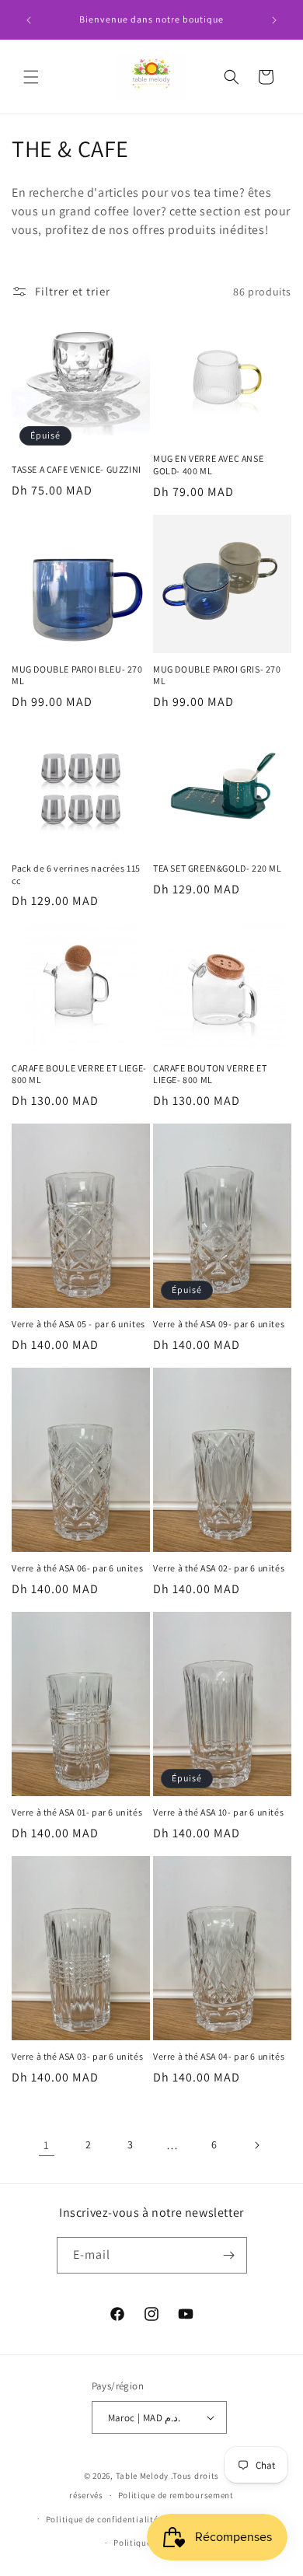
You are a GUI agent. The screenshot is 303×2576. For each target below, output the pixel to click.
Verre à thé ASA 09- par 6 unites (219, 1324)
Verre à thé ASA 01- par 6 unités (77, 1812)
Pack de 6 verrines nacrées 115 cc (76, 874)
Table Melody (142, 2476)
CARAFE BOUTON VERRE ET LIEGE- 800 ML (210, 1074)
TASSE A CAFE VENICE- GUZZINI (77, 469)
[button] (31, 77)
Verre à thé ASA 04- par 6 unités (219, 2056)
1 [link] (47, 2145)
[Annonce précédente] (29, 20)
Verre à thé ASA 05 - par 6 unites (78, 1324)
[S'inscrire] (229, 2255)
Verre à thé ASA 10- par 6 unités (218, 1812)
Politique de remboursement (176, 2495)
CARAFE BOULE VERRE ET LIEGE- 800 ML (79, 1074)
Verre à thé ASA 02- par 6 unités (219, 1568)
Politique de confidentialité (102, 2519)
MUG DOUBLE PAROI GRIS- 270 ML (217, 675)
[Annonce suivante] (274, 20)
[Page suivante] (256, 2145)
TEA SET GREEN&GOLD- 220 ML (218, 868)
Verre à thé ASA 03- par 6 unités (77, 2056)
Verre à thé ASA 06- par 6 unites (77, 1568)
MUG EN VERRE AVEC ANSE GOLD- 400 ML (208, 465)
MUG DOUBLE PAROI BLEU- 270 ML (77, 675)
